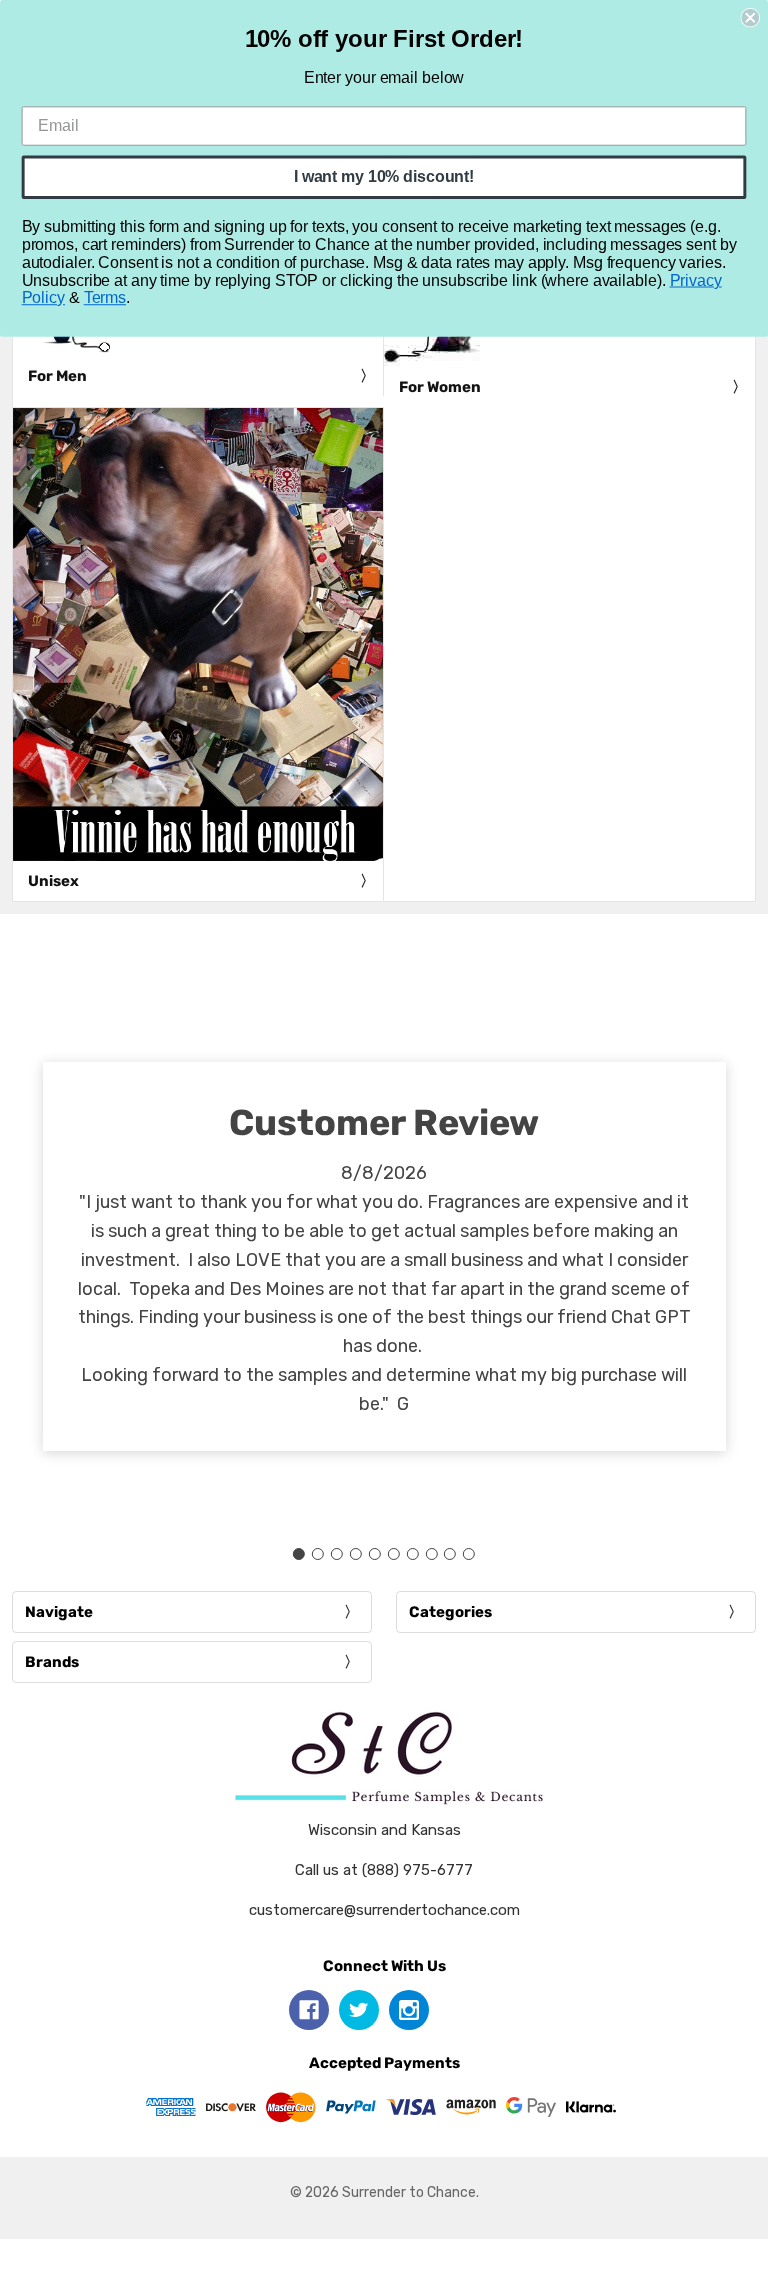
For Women (440, 387)
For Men (57, 376)
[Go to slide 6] (393, 1554)
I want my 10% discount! (384, 176)
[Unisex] (198, 635)
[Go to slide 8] (431, 1554)
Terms (105, 297)
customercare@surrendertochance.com (384, 1910)
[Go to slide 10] (469, 1554)
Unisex (53, 881)
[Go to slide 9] (450, 1554)
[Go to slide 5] (375, 1554)
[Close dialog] (750, 18)
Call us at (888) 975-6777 (384, 1870)
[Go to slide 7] (412, 1554)
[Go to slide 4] (356, 1554)
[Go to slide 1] (299, 1554)
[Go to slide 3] (337, 1554)
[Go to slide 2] (318, 1554)
